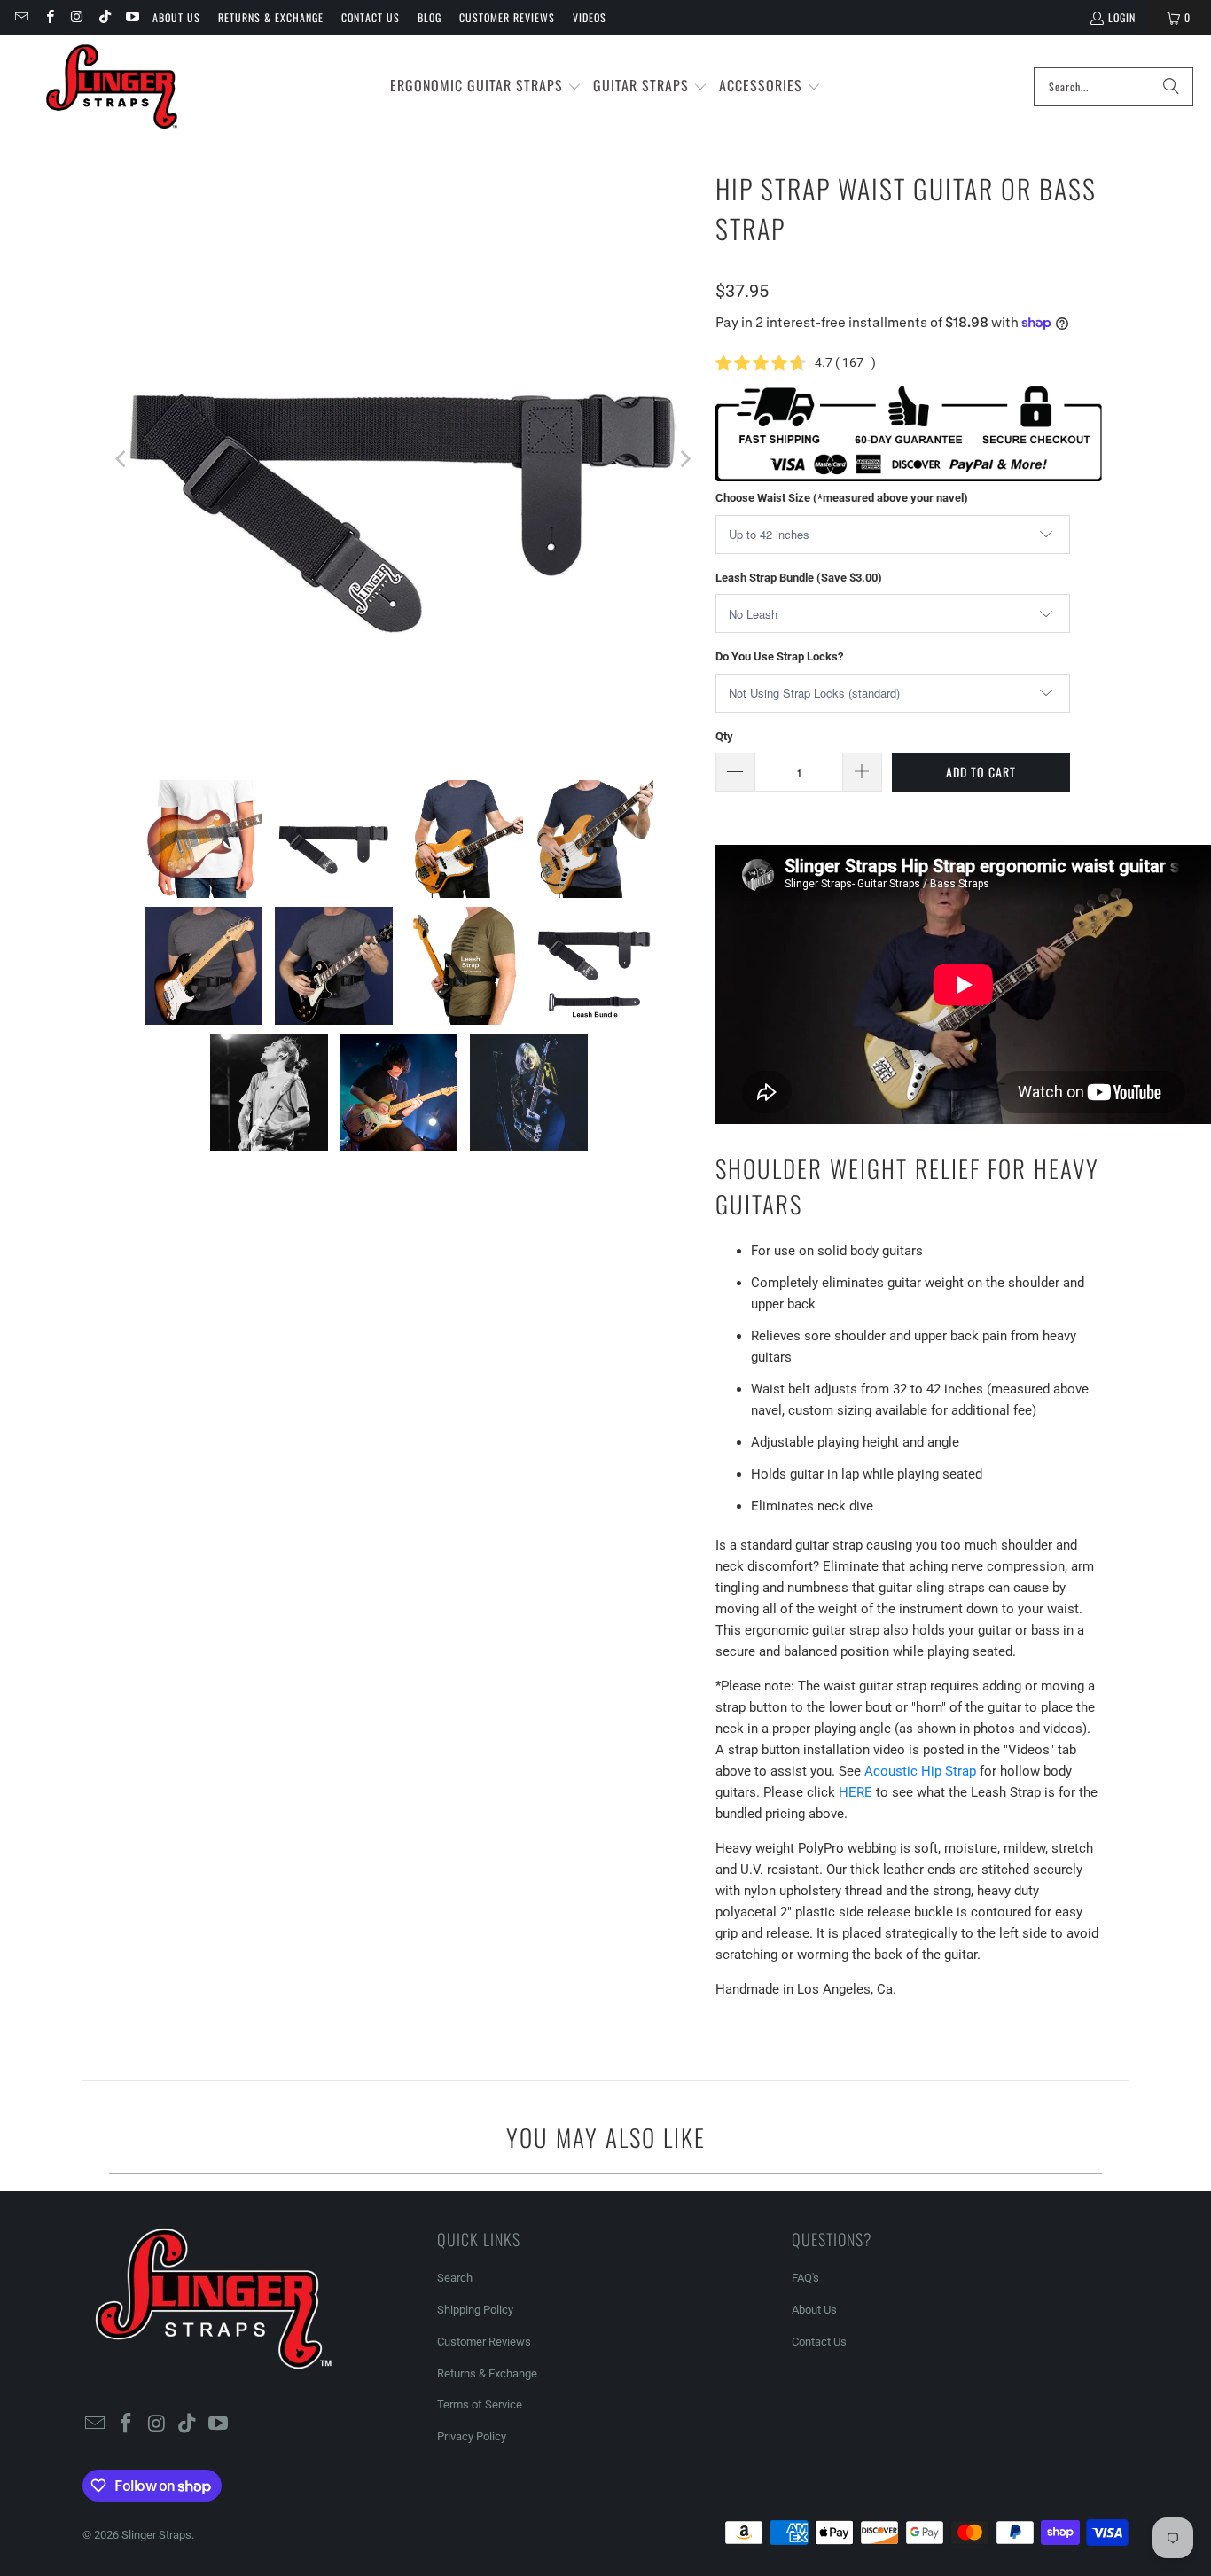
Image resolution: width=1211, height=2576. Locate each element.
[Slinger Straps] (112, 87)
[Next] (684, 459)
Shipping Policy (475, 2310)
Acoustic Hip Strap (920, 1771)
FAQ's (805, 2278)
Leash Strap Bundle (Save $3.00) (799, 578)
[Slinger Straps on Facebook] (48, 17)
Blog (430, 17)
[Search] (1171, 87)
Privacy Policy (472, 2436)
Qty (724, 736)
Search (455, 2278)
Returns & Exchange (271, 17)
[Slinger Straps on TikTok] (104, 17)
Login (1122, 17)
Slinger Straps (156, 2535)
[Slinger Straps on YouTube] (132, 17)
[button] (486, 86)
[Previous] (122, 459)
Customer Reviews (507, 17)
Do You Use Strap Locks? (779, 656)
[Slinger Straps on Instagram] (77, 17)
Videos (590, 17)
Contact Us (371, 17)
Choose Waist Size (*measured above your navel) (842, 498)
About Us (176, 17)
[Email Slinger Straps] (21, 17)
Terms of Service (480, 2404)
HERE (856, 1792)
